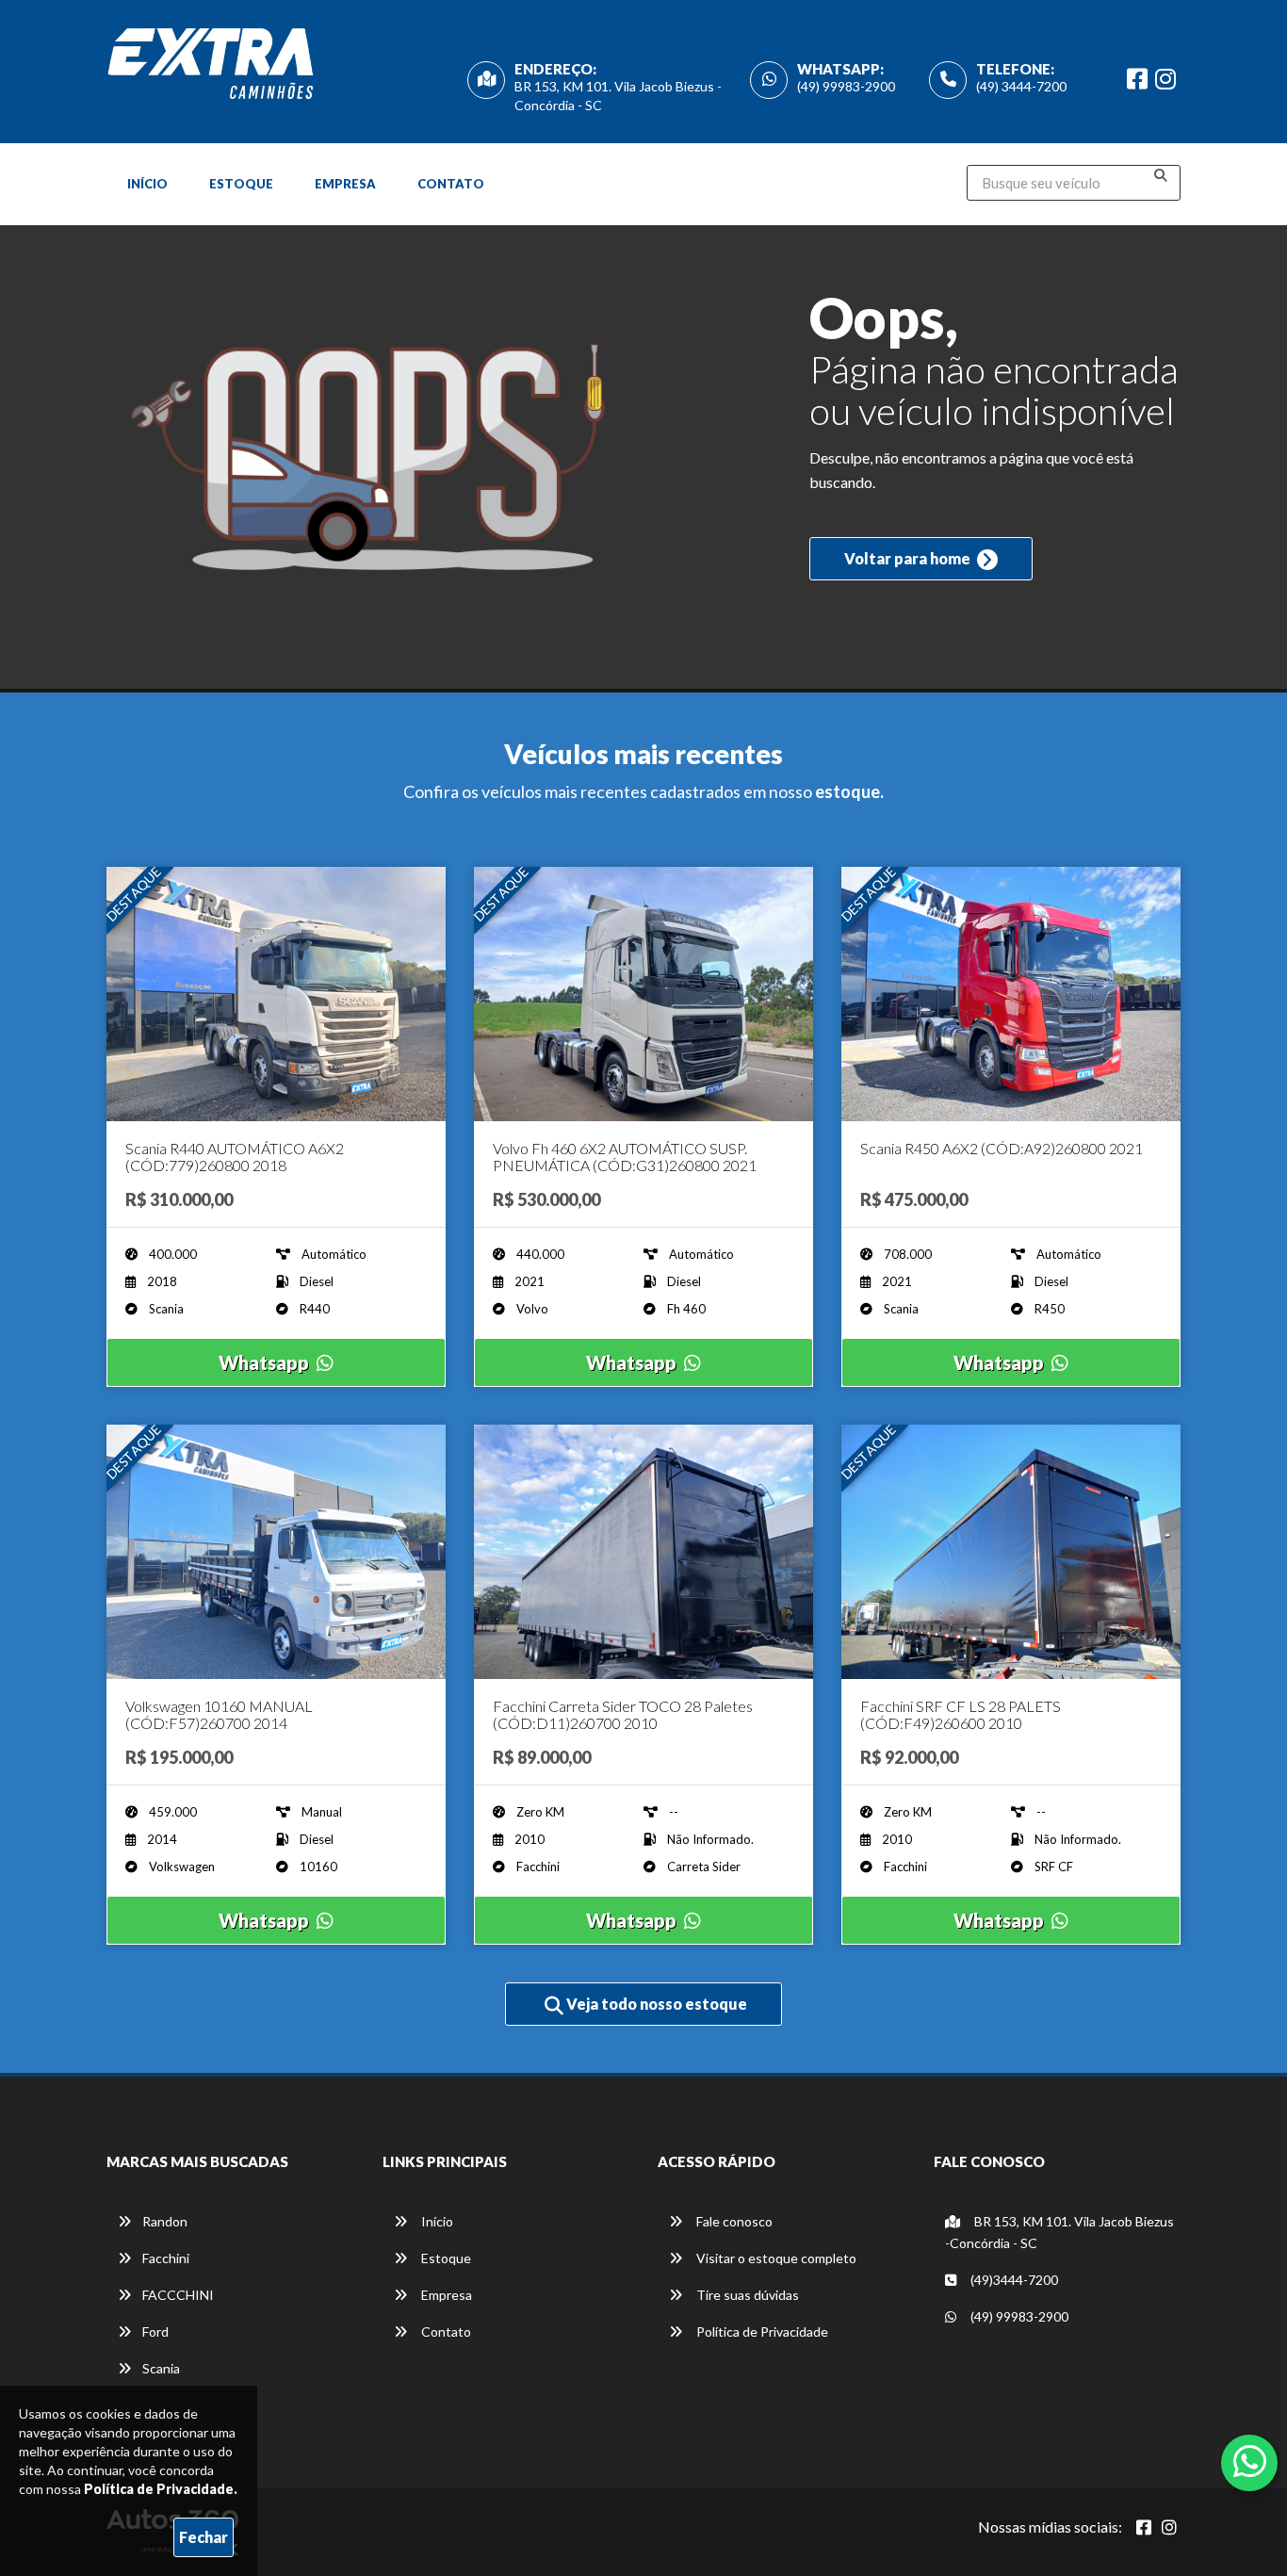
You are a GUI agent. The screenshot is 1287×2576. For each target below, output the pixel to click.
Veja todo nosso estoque (655, 2004)
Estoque (241, 184)
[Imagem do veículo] (276, 994)
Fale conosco (733, 2221)
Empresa (345, 184)
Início (147, 184)
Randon (165, 2221)
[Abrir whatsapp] (1250, 2461)
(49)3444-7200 (1013, 2280)
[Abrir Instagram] (1169, 2527)
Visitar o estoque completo (775, 2258)
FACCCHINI (178, 2295)
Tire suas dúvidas (746, 2295)
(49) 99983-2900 (846, 86)
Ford (155, 2331)
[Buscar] (1161, 175)
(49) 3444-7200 (1021, 86)
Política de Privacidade (761, 2331)
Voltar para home (909, 558)
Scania (161, 2368)
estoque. (849, 791)
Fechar (204, 2537)
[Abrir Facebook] (1144, 2527)
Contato (451, 184)
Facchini (166, 2258)
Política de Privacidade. (161, 2489)
